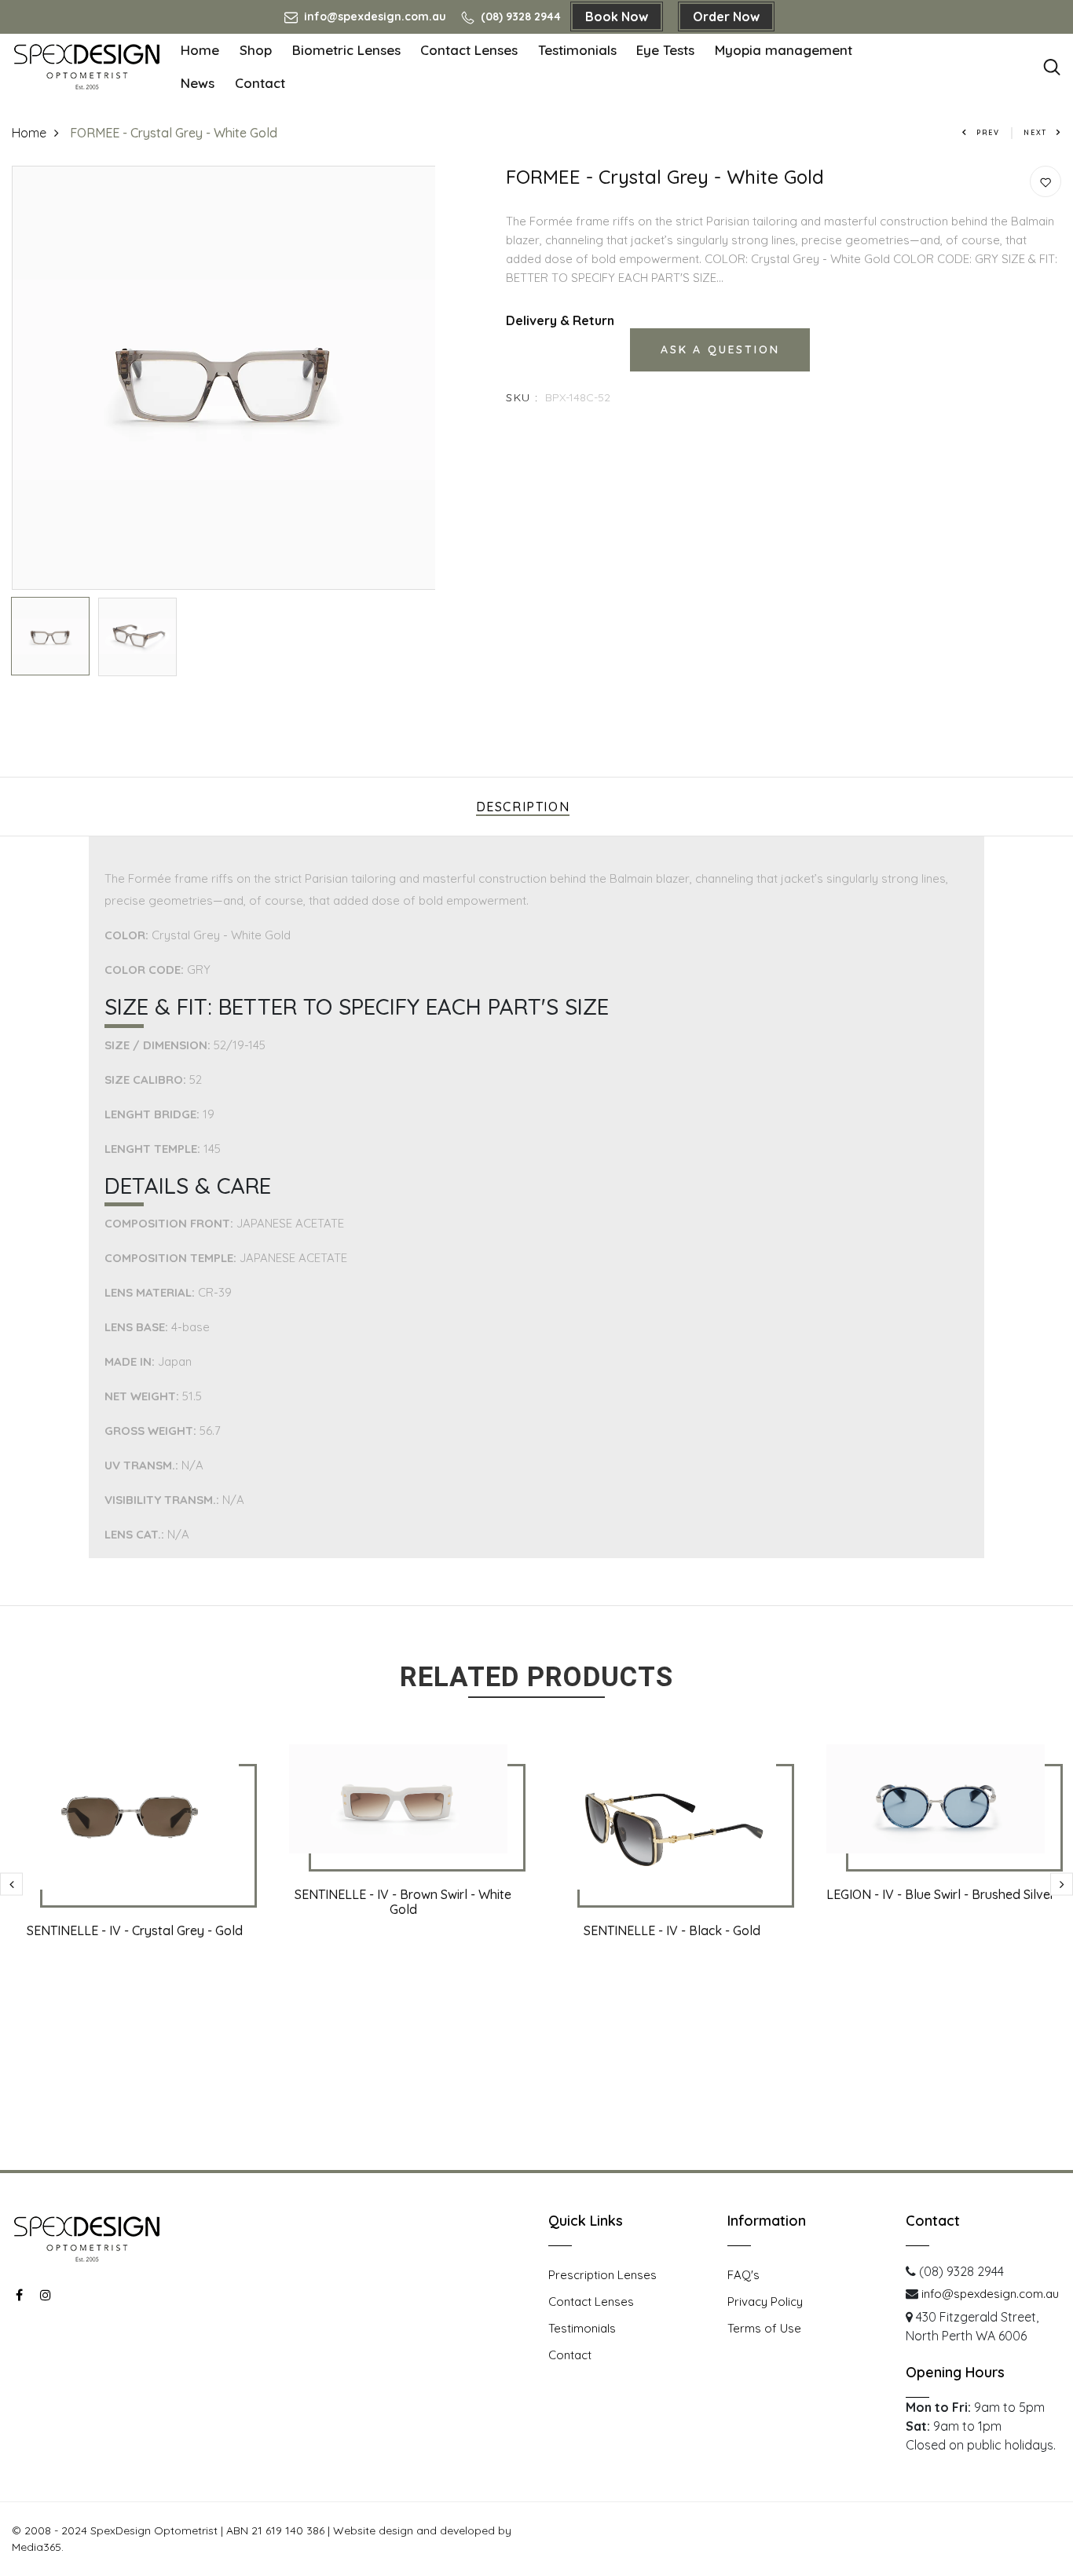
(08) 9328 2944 (519, 16)
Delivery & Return (560, 320)
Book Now (617, 16)
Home (200, 50)
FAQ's (743, 2275)
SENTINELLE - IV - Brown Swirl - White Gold (403, 1902)
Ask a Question (720, 349)
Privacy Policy (765, 2302)
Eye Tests (665, 50)
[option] (224, 378)
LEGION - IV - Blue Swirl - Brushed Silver (941, 1894)
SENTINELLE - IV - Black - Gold (672, 1930)
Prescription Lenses (602, 2275)
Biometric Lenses (346, 50)
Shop (256, 50)
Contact (260, 83)
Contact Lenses (469, 50)
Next (1035, 132)
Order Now (726, 16)
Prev (988, 132)
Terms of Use (764, 2328)
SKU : (522, 397)
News (198, 83)
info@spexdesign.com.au (374, 16)
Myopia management (784, 50)
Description (523, 807)
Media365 (37, 2547)
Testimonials (577, 50)
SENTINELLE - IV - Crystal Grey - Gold (135, 1930)
